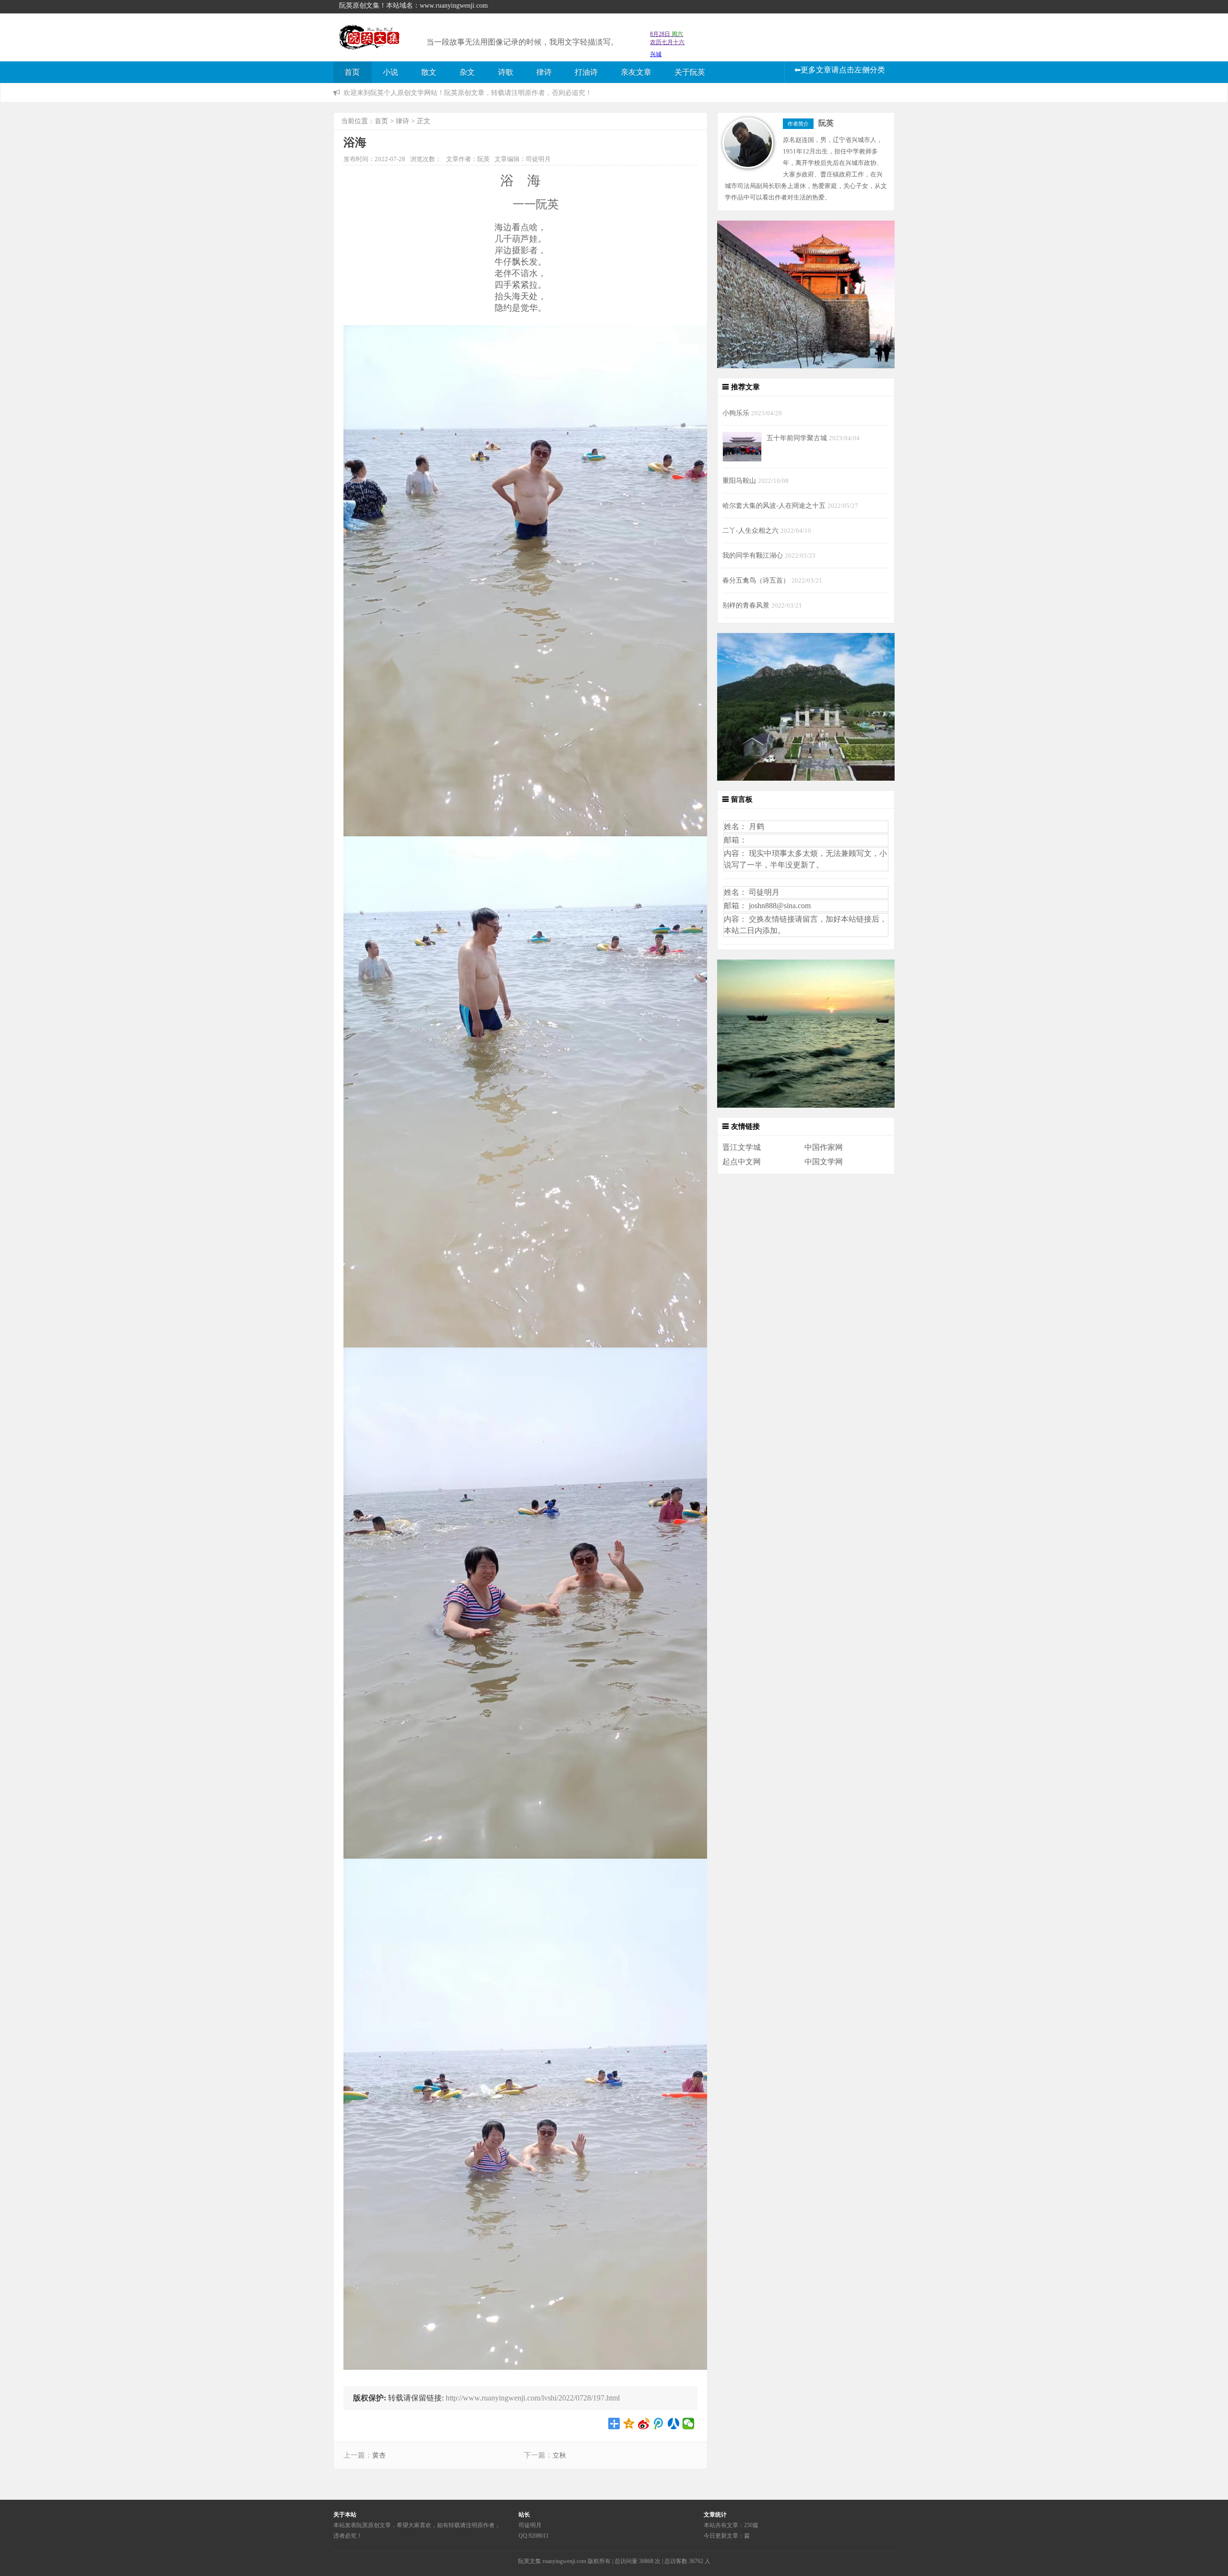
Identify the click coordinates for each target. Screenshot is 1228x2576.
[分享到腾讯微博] (659, 2424)
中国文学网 (824, 1162)
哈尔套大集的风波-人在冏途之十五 (775, 505)
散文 (429, 72)
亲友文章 (636, 72)
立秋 (559, 2455)
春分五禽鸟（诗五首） (757, 580)
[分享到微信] (689, 2424)
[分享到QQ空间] (629, 2424)
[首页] (375, 44)
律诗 (544, 72)
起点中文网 (742, 1162)
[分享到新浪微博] (644, 2424)
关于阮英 (690, 72)
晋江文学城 (742, 1147)
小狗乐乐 (737, 413)
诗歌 (506, 72)
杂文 (467, 72)
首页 (352, 72)
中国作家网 (824, 1147)
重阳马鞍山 (740, 480)
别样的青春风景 (747, 605)
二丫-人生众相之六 (751, 530)
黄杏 (379, 2455)
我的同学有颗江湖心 (754, 555)
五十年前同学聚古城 (798, 438)
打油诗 (586, 72)
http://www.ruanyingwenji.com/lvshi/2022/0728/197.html (533, 2398)
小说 (390, 72)
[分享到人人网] (674, 2424)
